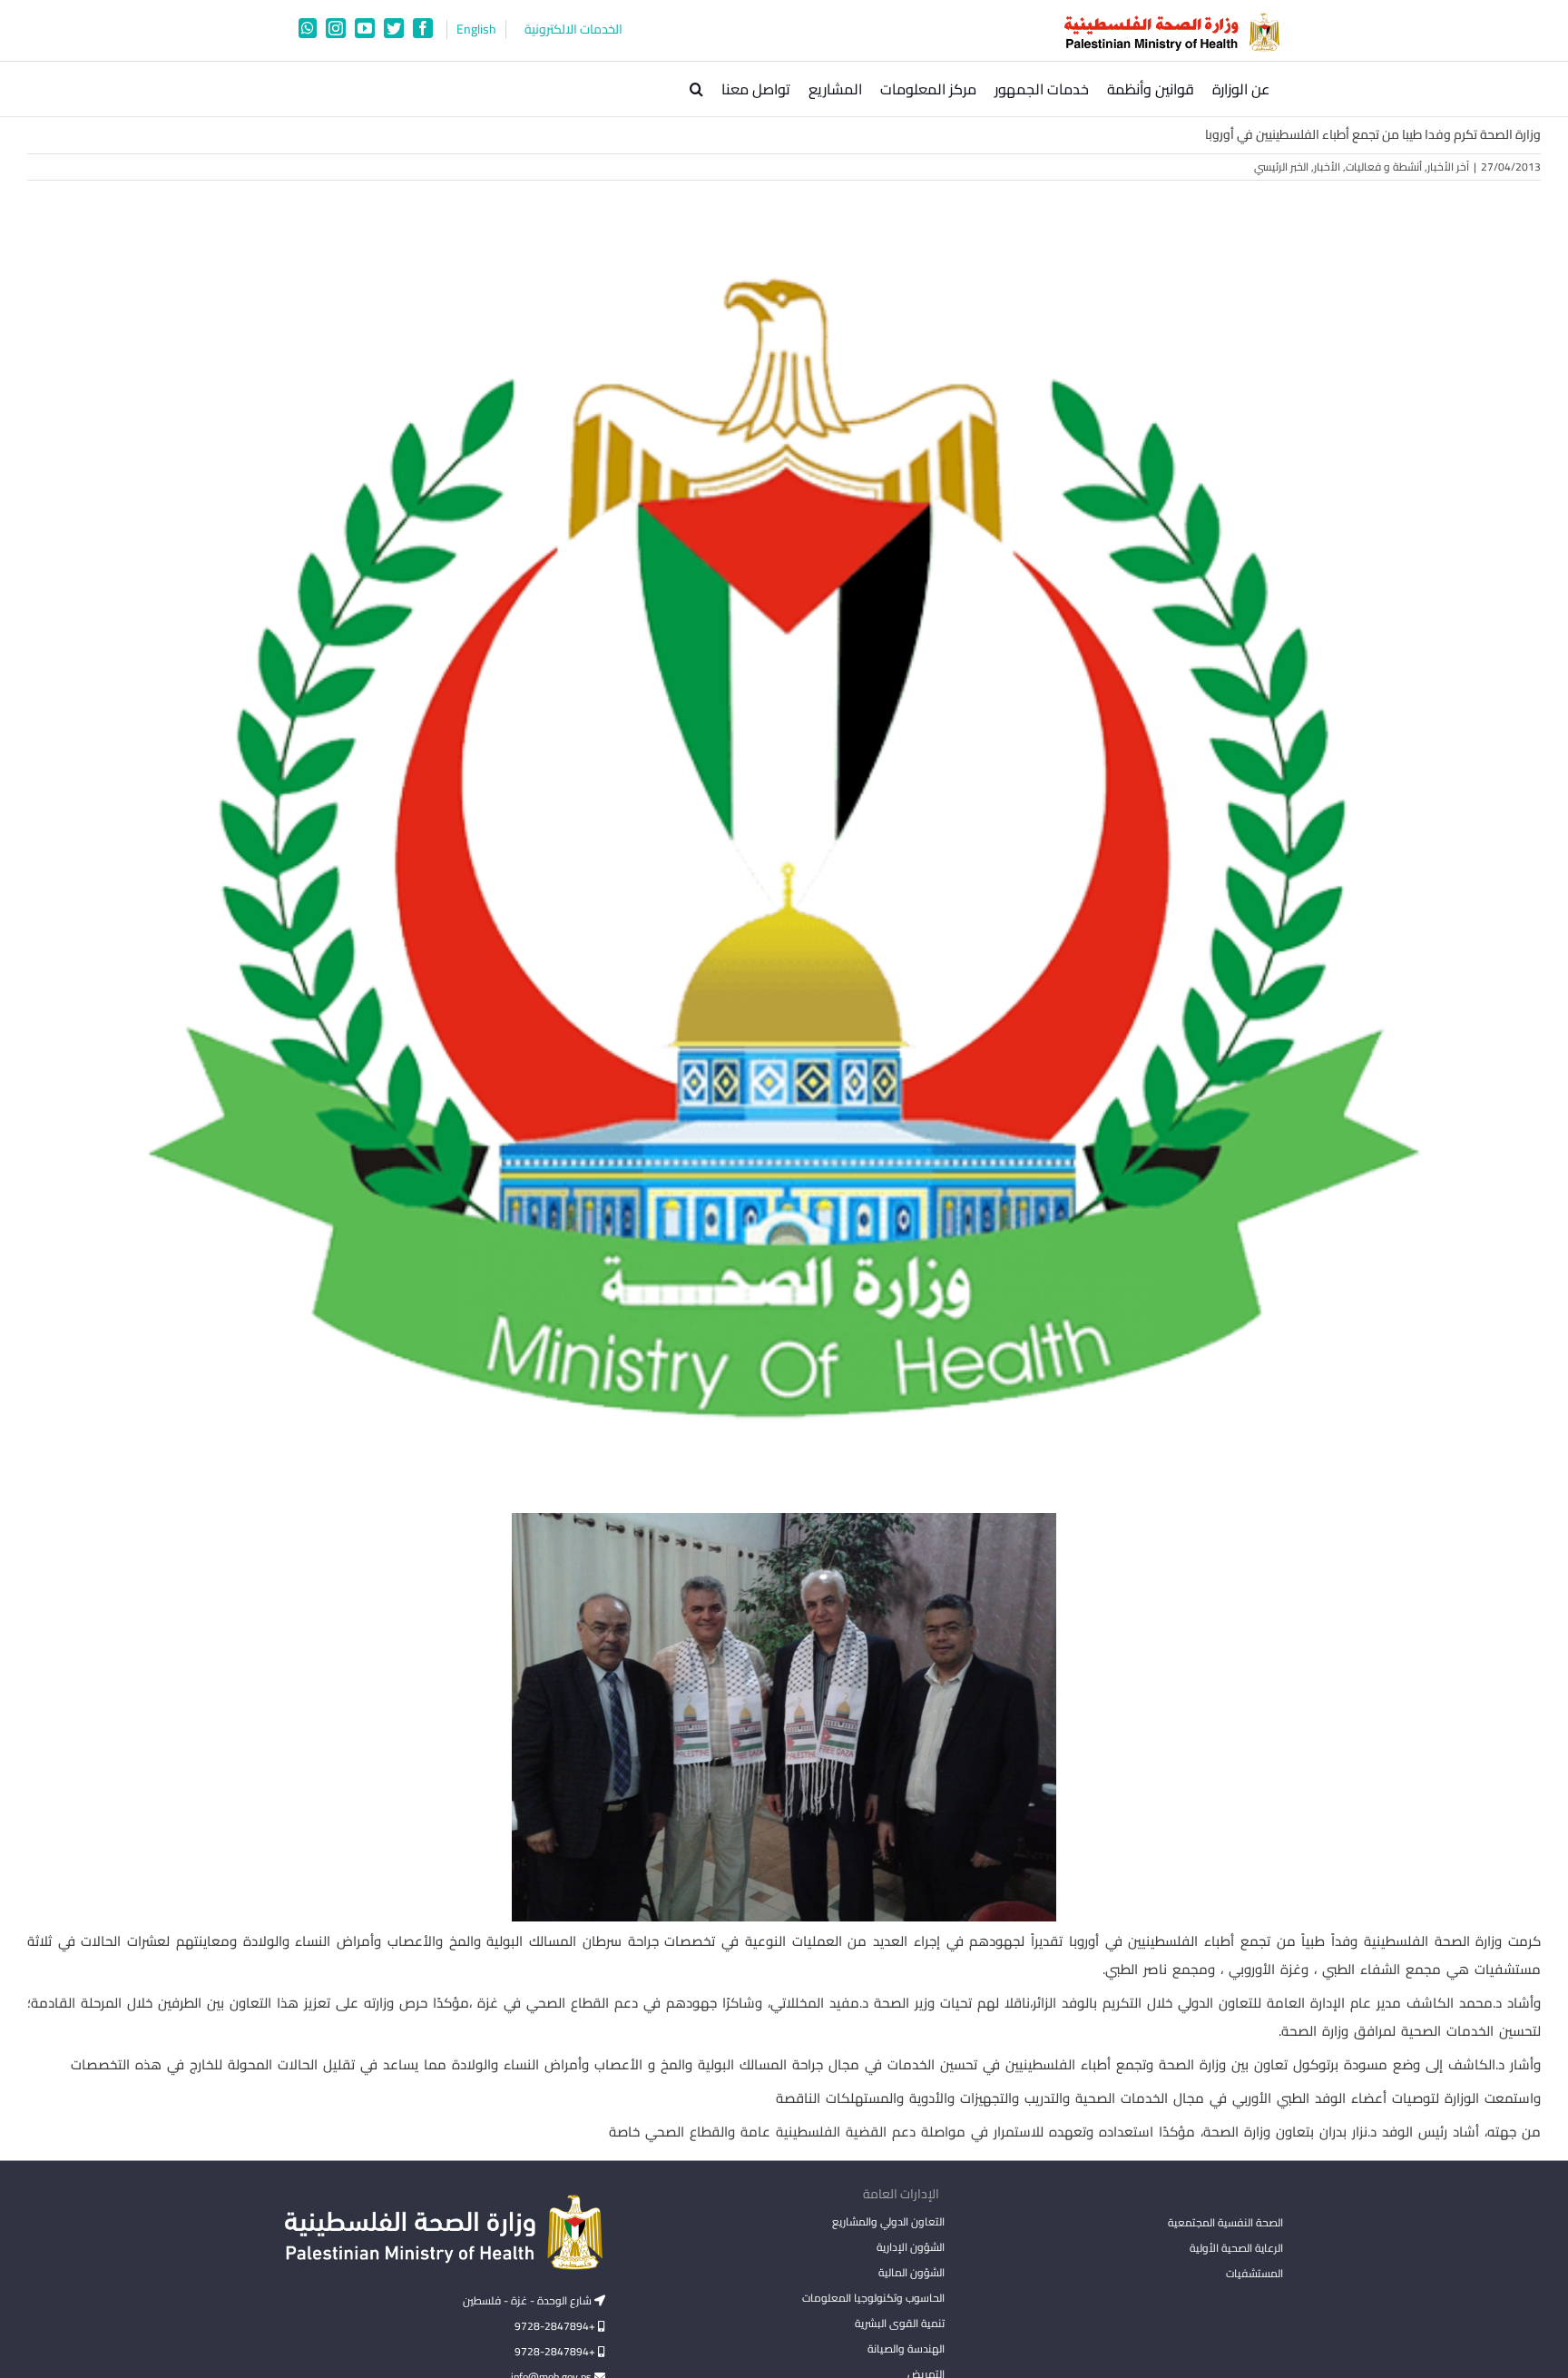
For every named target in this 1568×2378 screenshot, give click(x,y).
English (476, 29)
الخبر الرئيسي (1281, 167)
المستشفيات (1254, 2273)
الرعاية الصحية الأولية (1236, 2248)
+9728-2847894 (556, 2326)
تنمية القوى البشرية (899, 2323)
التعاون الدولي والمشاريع (888, 2221)
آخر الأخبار (1448, 167)
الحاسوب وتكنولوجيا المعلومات (873, 2298)
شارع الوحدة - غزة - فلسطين (529, 2300)
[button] (696, 89)
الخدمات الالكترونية (573, 29)
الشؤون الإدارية (910, 2247)
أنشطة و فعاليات (1384, 167)
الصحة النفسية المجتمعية (1225, 2224)
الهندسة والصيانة (906, 2349)
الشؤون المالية (911, 2272)
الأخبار (1327, 167)
